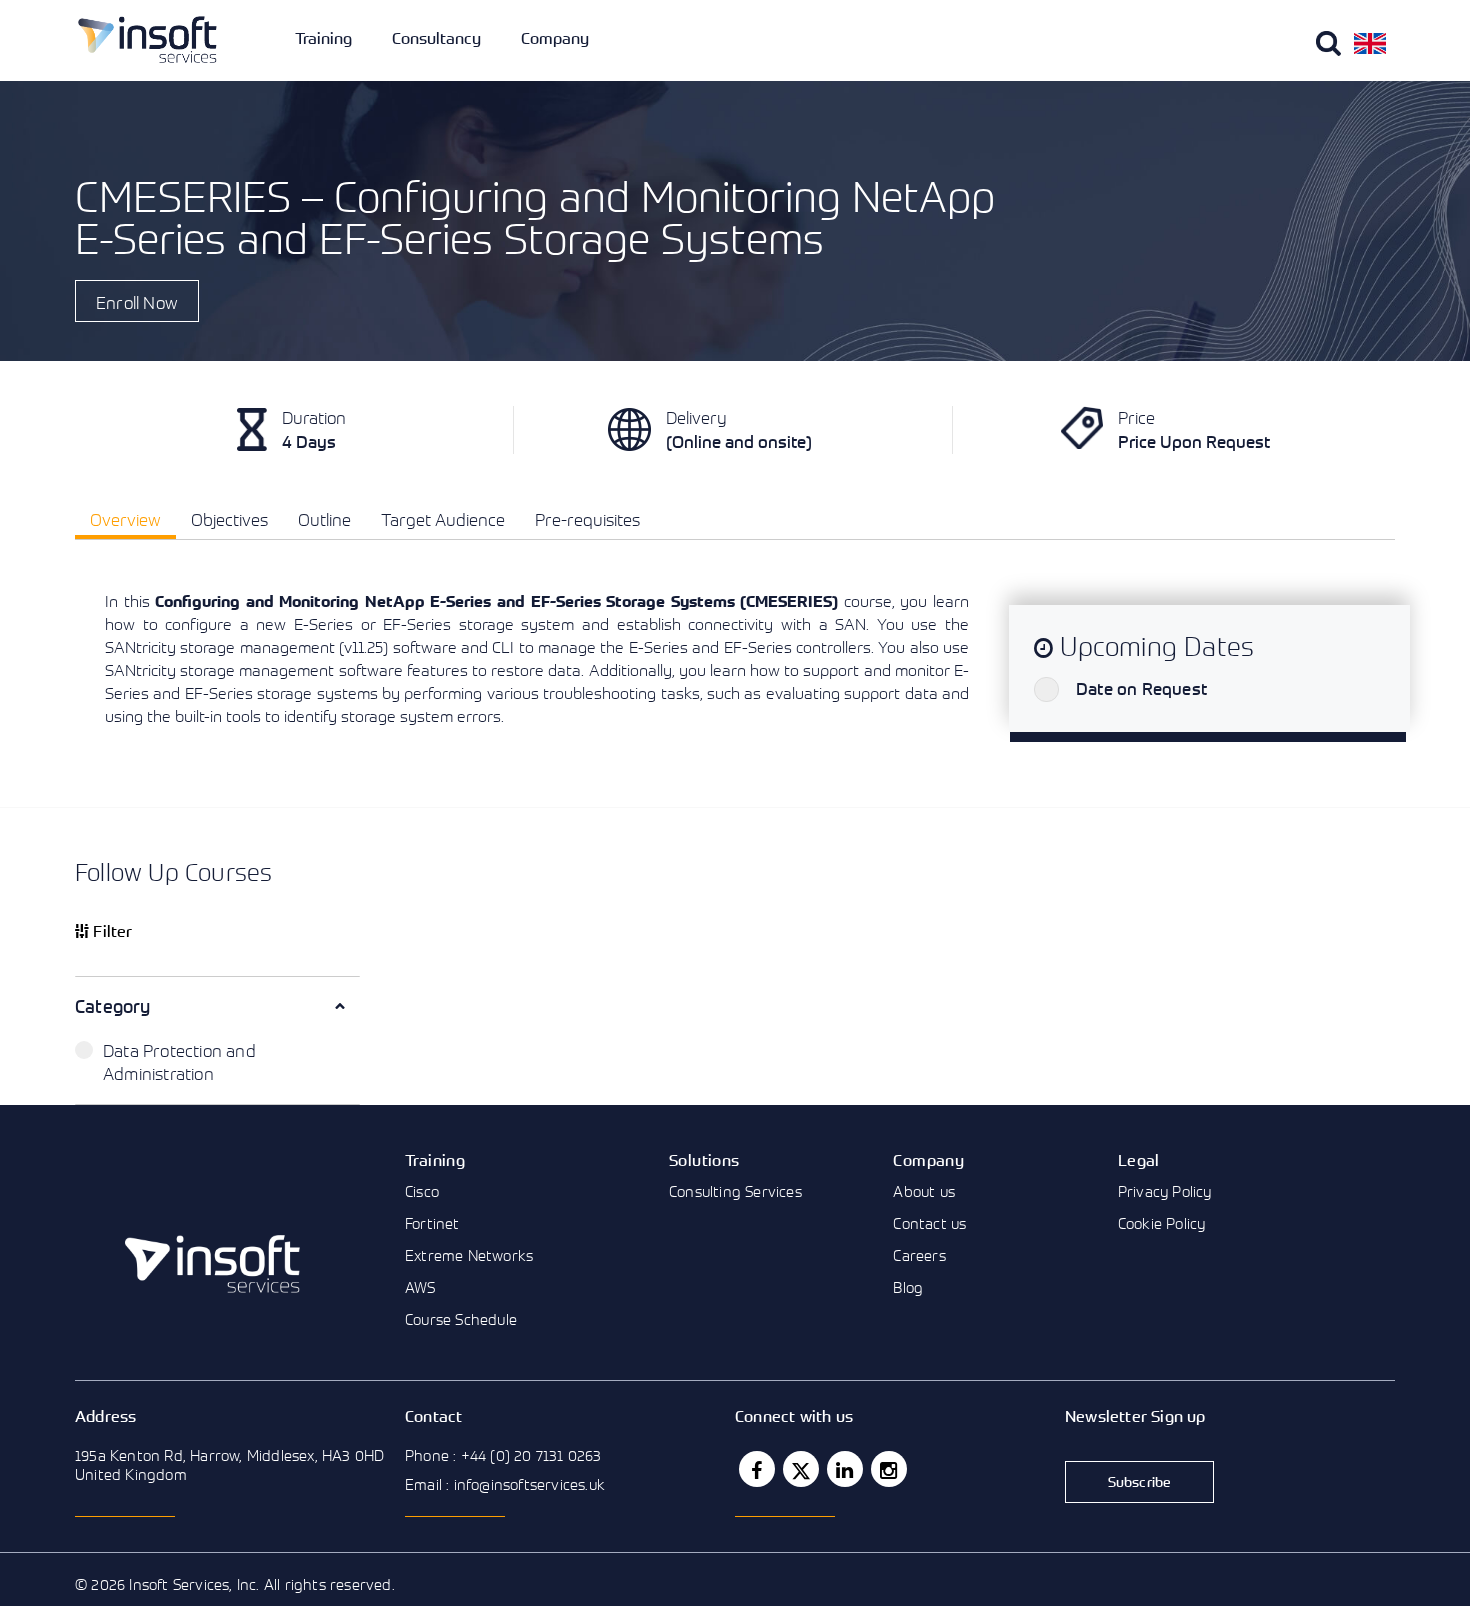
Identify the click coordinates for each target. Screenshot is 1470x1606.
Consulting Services (735, 1191)
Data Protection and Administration (179, 1062)
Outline (324, 519)
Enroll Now (137, 302)
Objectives (229, 519)
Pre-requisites (587, 519)
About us (924, 1191)
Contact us (929, 1223)
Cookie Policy (1162, 1223)
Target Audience (443, 519)
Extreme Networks (469, 1255)
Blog (908, 1287)
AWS (420, 1287)
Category (113, 1006)
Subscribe (1140, 1481)
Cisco (422, 1191)
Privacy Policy (1165, 1191)
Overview (125, 519)
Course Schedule (461, 1319)
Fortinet (432, 1223)
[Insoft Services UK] (147, 39)
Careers (919, 1255)
